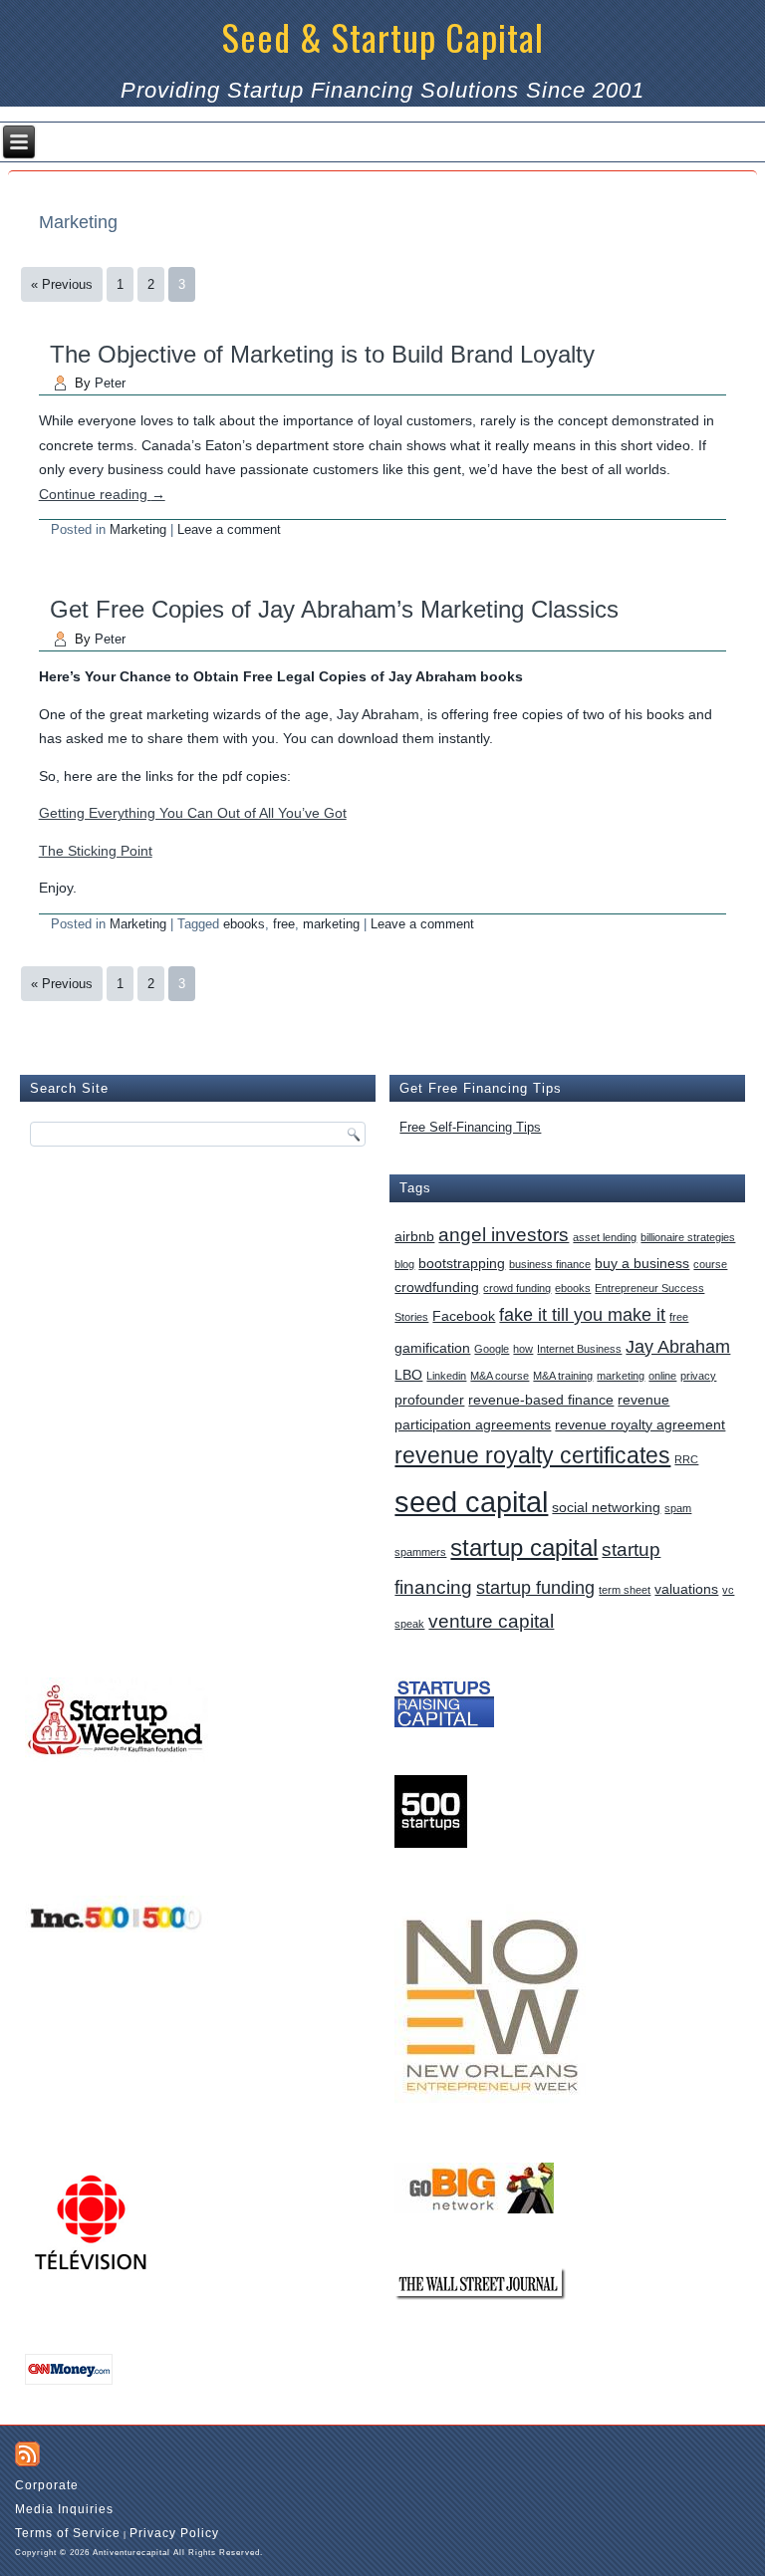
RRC (686, 1459)
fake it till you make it (582, 1315)
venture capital (491, 1621)
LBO (408, 1375)
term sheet (625, 1590)
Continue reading (102, 494)
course (710, 1264)
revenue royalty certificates (532, 1456)
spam (678, 1508)
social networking (606, 1507)
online (662, 1376)
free (284, 924)
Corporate (47, 2485)
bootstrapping (462, 1263)
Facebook (464, 1316)
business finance (550, 1264)
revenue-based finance (541, 1400)
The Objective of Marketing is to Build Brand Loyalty (322, 354)
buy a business (642, 1263)
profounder (429, 1400)
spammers (420, 1552)
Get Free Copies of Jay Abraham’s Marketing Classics (334, 609)
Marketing (138, 529)
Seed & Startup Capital (383, 36)
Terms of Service (68, 2533)
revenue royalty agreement (640, 1424)
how (523, 1349)
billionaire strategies (688, 1237)
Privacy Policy (174, 2533)
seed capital (471, 1502)
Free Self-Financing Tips (470, 1127)
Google (492, 1349)
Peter (110, 383)
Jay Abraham (678, 1347)
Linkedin (446, 1376)
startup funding (535, 1588)
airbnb (414, 1236)
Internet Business (579, 1349)
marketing (331, 924)
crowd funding (517, 1288)
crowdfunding (437, 1287)
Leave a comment (229, 529)
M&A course (500, 1376)
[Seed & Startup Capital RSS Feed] (27, 2454)
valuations (686, 1589)
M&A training (563, 1376)
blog (404, 1264)
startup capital (524, 1547)
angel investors (504, 1234)
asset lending (605, 1237)
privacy (698, 1376)
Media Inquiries (64, 2509)
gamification (432, 1348)
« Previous (62, 284)
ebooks (244, 924)
